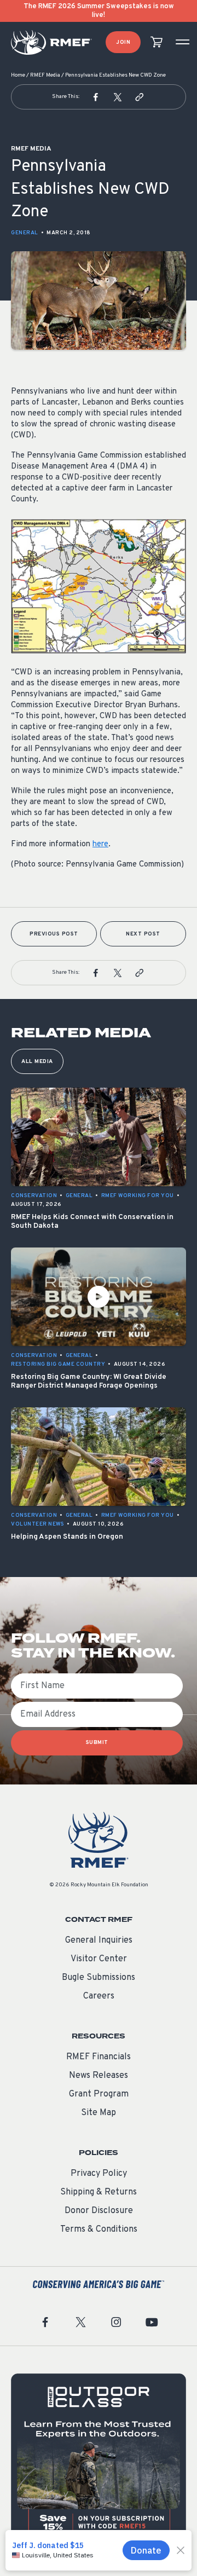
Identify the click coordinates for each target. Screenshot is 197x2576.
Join (123, 42)
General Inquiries (99, 1940)
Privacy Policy (99, 2174)
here (100, 844)
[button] (96, 97)
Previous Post (54, 934)
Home (18, 75)
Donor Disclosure (99, 2211)
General (25, 233)
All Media (37, 1062)
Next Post (143, 934)
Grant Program (99, 2094)
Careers (99, 1996)
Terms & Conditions (99, 2230)
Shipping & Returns (99, 2192)
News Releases (99, 2076)
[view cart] (157, 42)
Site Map (99, 2113)
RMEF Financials (99, 2057)
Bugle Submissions (99, 1978)
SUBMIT (97, 1743)
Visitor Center (99, 1959)
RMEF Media (45, 75)
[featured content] (99, 2461)
